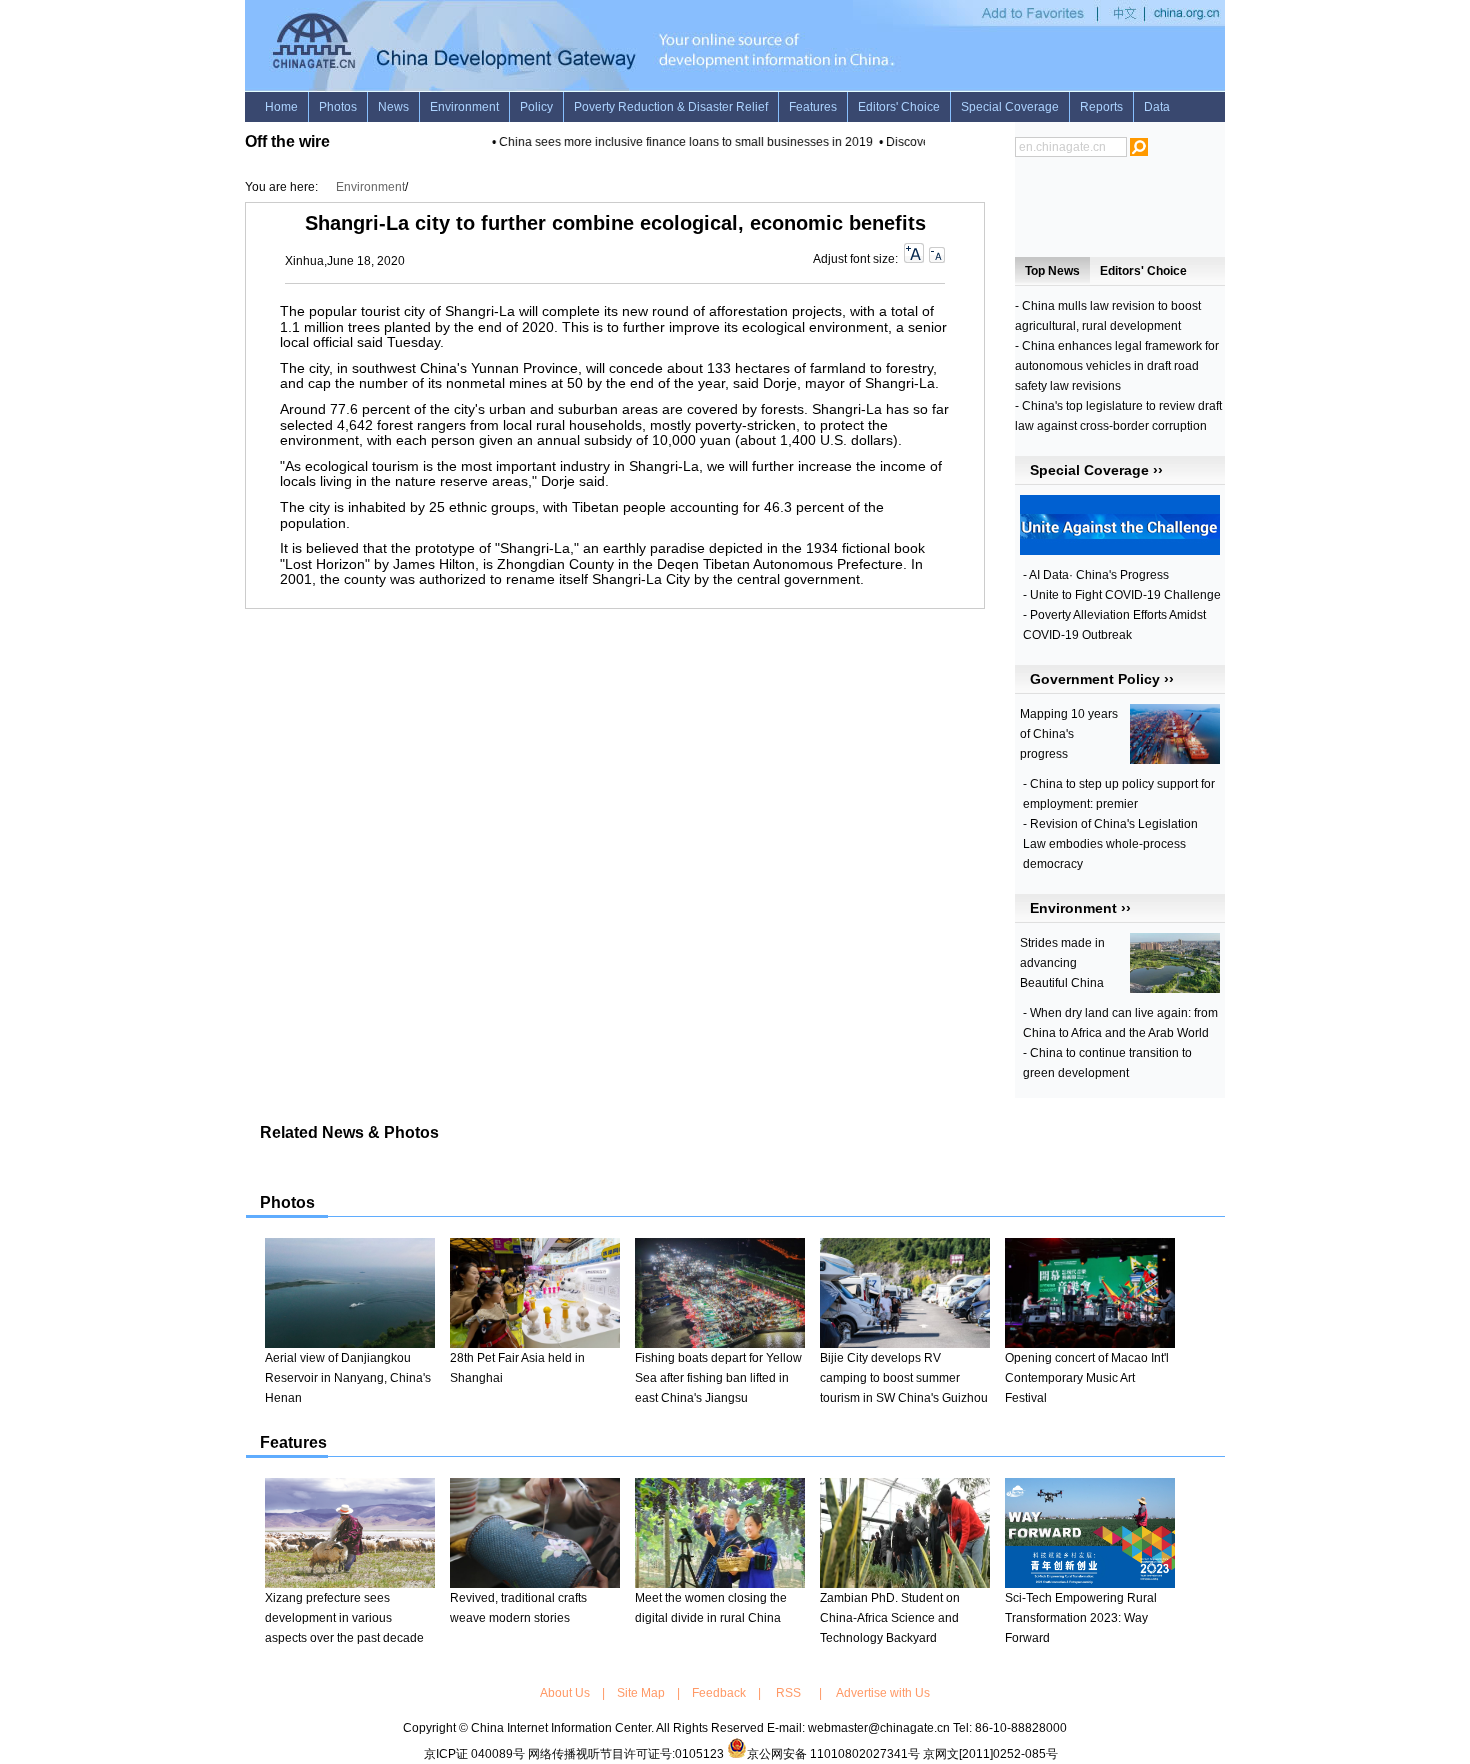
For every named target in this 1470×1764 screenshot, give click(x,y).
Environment (370, 187)
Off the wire (287, 141)
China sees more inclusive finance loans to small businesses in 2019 (675, 142)
